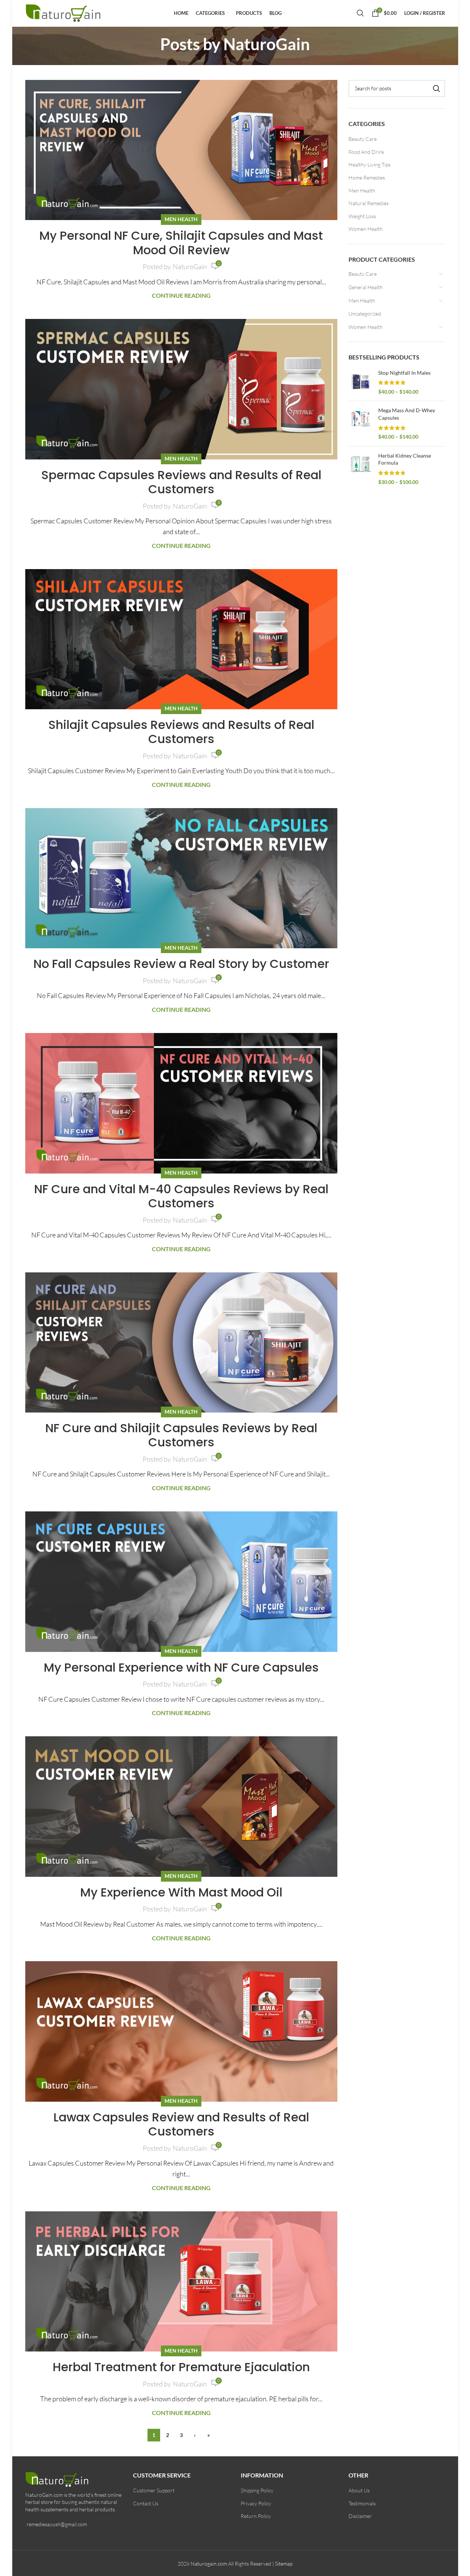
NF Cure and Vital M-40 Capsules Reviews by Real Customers (181, 1196)
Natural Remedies (369, 203)
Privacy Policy (256, 2503)
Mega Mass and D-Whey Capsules (407, 414)
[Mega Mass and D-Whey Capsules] (361, 423)
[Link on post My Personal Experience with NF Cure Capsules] (181, 1581)
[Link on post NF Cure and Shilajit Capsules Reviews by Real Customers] (181, 1342)
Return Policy (256, 2516)
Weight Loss (362, 216)
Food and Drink (367, 152)
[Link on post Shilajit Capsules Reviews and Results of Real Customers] (181, 639)
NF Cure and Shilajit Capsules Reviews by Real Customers (181, 1435)
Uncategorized (365, 314)
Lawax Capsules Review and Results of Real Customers (181, 2124)
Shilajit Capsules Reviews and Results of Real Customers (181, 732)
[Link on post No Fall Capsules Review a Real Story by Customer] (181, 878)
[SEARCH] (437, 88)
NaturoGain (267, 44)
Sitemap (284, 2564)
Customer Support (154, 2490)
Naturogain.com (209, 2564)
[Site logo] (64, 12)
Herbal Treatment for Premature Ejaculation (181, 2367)
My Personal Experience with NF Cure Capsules (181, 1667)
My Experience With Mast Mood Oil (181, 1892)
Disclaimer (360, 2516)
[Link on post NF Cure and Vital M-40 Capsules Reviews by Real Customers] (181, 1103)
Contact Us (146, 2503)
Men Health (181, 219)
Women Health (366, 229)
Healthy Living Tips (369, 164)
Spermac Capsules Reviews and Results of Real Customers (181, 482)
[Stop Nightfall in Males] (361, 382)
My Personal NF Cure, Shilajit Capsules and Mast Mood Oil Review (181, 243)
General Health (366, 287)
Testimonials (362, 2503)
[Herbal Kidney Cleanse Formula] (361, 469)
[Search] (360, 13)
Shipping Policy (257, 2490)
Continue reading (181, 295)
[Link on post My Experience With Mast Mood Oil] (181, 1806)
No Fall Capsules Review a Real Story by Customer (181, 964)
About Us (359, 2490)
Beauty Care (363, 139)
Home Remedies (367, 177)
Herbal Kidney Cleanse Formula (405, 459)
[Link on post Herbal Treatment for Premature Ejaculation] (181, 2281)
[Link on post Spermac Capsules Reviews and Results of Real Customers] (181, 389)
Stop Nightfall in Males (404, 373)
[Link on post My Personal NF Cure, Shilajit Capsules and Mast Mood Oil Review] (181, 150)
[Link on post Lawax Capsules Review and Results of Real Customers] (181, 2031)
